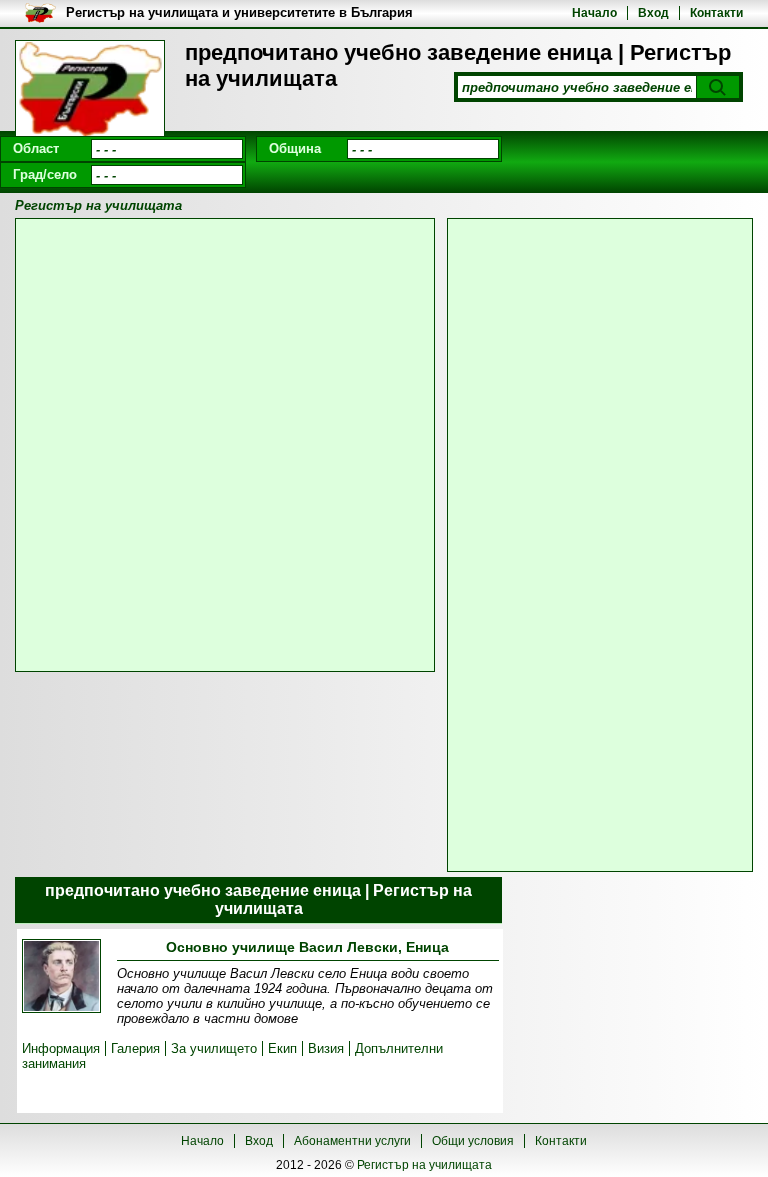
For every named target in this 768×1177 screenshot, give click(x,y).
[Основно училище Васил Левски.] (61, 977)
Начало (594, 13)
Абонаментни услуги (352, 1141)
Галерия (135, 1048)
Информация (61, 1048)
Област (36, 148)
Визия (326, 1048)
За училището (214, 1048)
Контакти (716, 13)
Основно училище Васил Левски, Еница (307, 947)
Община (295, 148)
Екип (282, 1048)
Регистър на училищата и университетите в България (239, 12)
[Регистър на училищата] (90, 90)
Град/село (45, 174)
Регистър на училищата (424, 1165)
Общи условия (473, 1141)
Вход (653, 13)
